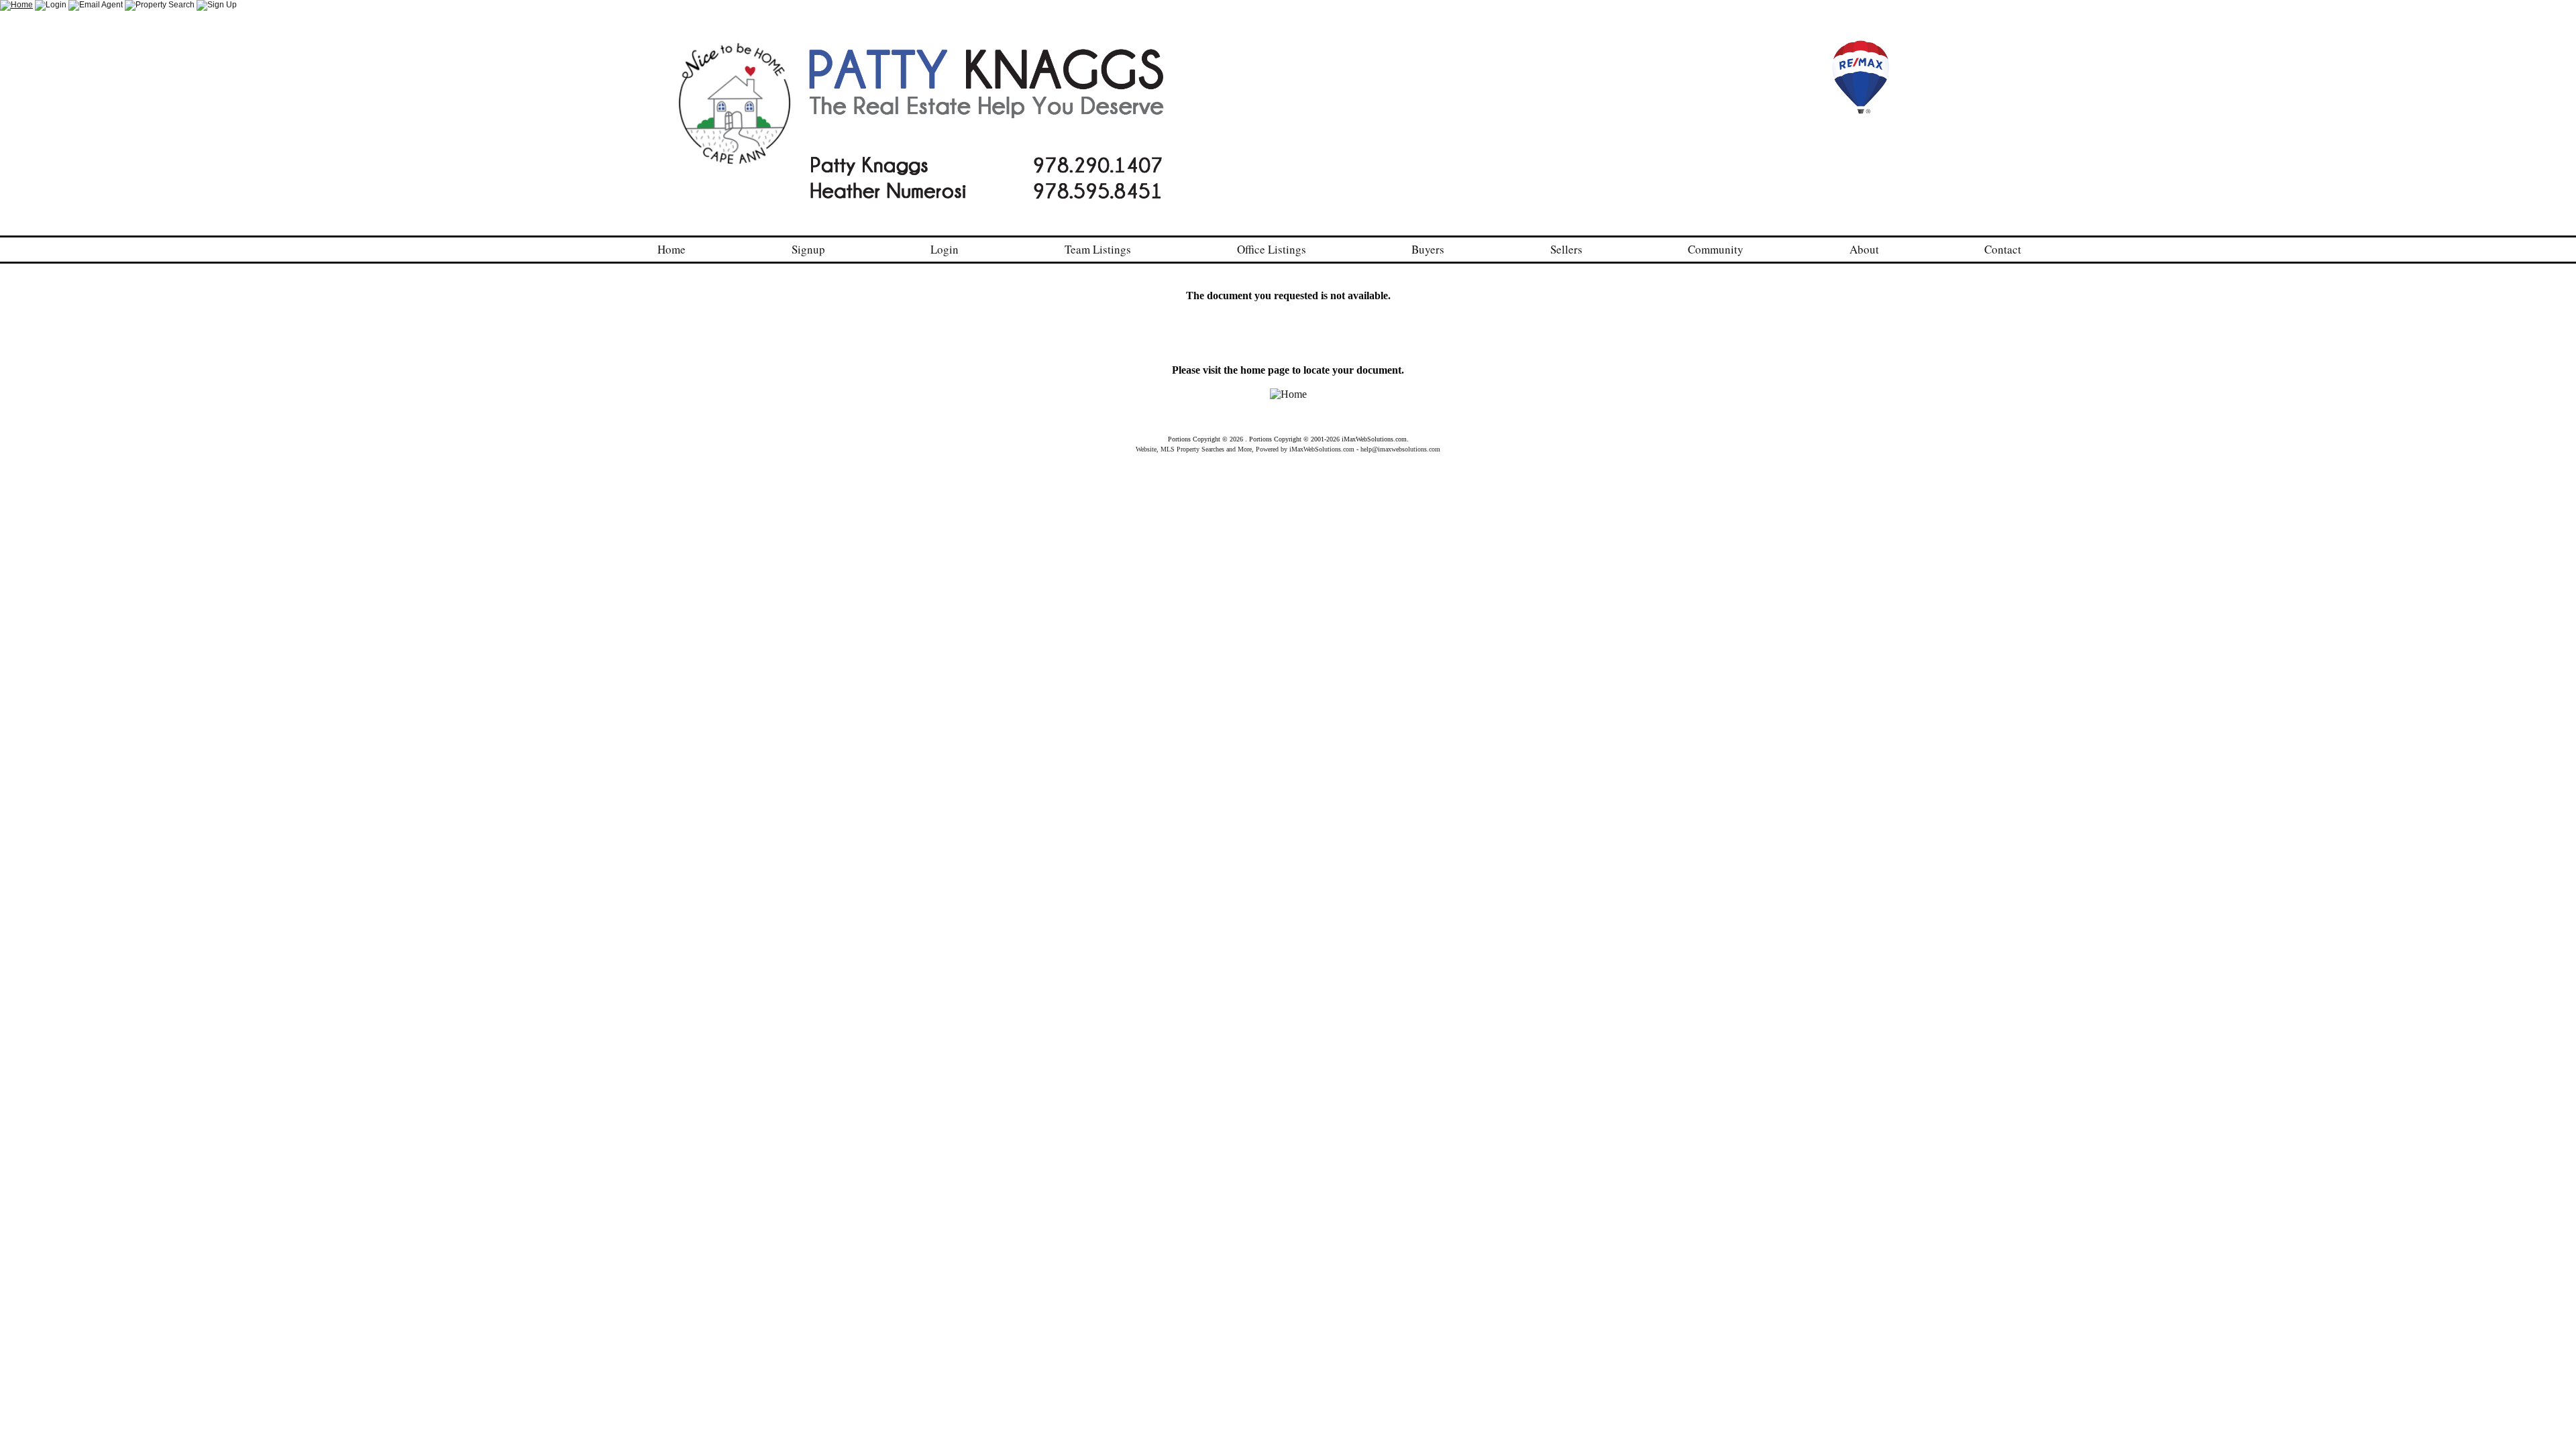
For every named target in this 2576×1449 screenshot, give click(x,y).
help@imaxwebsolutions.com (1400, 449)
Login (945, 249)
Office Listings (1272, 249)
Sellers (1566, 249)
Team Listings (1098, 249)
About (1864, 249)
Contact (2003, 249)
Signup (808, 249)
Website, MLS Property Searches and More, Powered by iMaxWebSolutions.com (1245, 449)
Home (672, 249)
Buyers (1428, 249)
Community (1716, 249)
